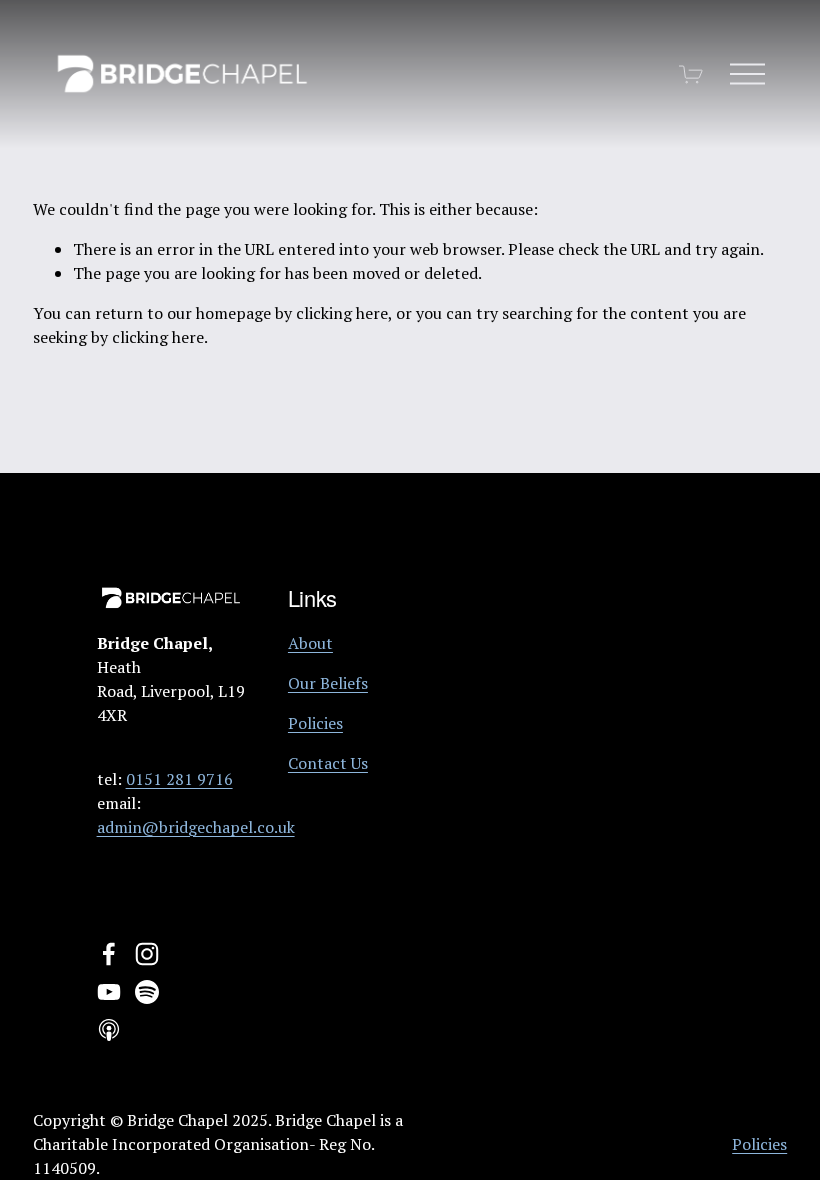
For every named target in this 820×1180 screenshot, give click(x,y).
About (310, 643)
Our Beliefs (328, 683)
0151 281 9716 (179, 779)
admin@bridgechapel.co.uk (196, 827)
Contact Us (328, 763)
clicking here (342, 313)
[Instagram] (147, 954)
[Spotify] (147, 992)
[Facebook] (109, 954)
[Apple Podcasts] (109, 1030)
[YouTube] (109, 992)
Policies (315, 723)
